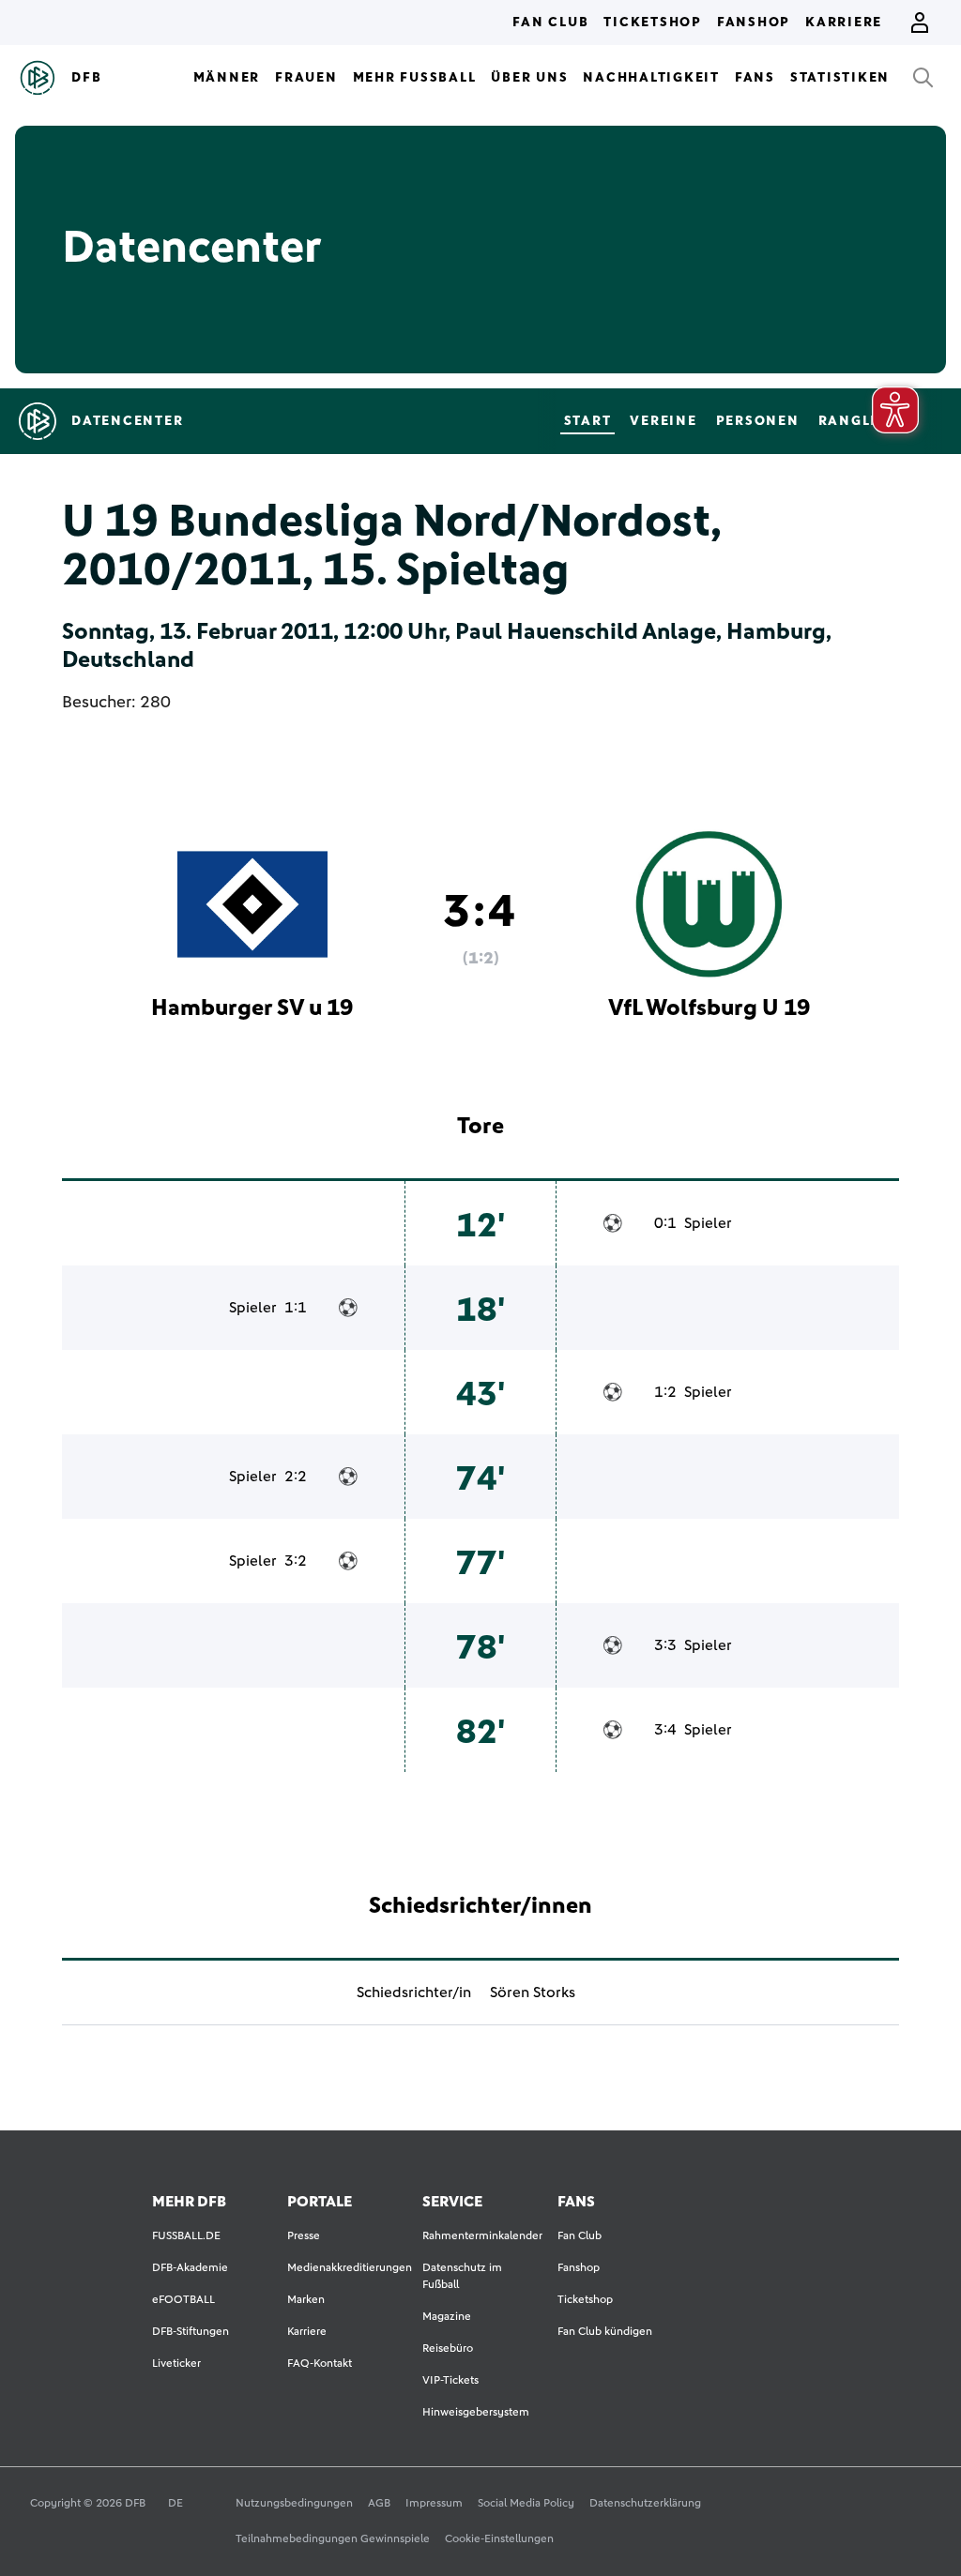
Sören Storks (533, 1993)
